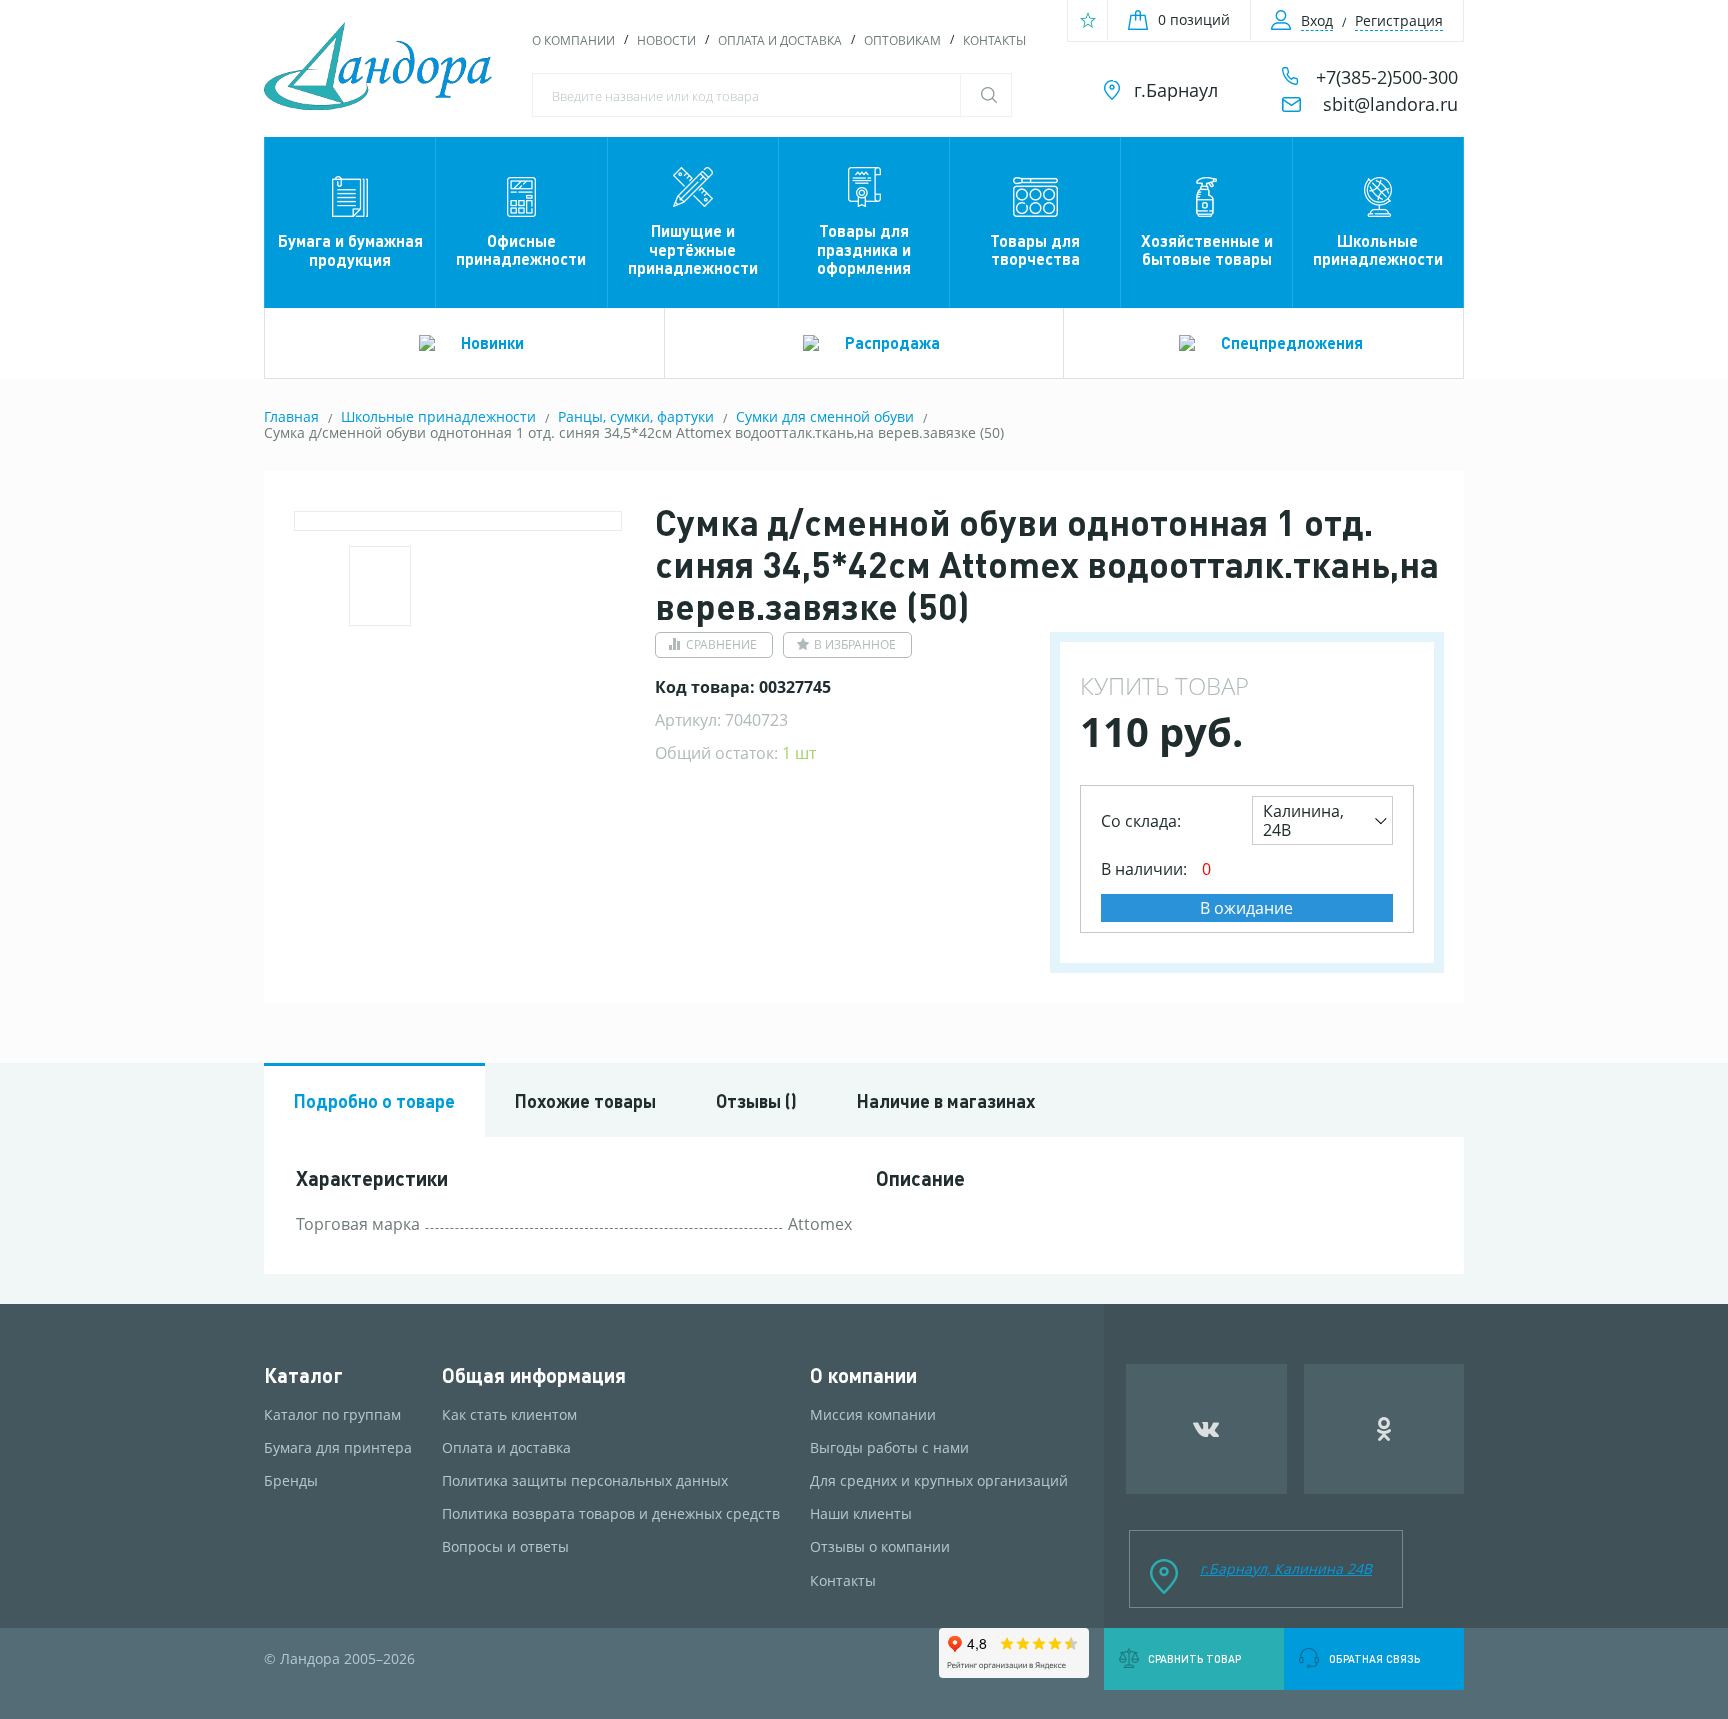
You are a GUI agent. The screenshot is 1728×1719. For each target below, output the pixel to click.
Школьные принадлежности (1378, 249)
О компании (573, 40)
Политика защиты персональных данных (585, 1481)
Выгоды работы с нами (889, 1448)
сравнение (721, 644)
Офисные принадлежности (521, 249)
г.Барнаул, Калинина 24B (1286, 1568)
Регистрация (1399, 20)
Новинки (492, 342)
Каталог (303, 1375)
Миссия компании (873, 1415)
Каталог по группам (332, 1415)
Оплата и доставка (780, 40)
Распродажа (892, 342)
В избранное (855, 644)
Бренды (291, 1481)
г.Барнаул (1176, 90)
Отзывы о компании (880, 1547)
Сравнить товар (1194, 1659)
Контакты (994, 40)
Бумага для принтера (338, 1448)
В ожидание (1246, 908)
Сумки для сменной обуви (825, 416)
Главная (291, 416)
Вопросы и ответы (505, 1547)
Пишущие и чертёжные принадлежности (693, 249)
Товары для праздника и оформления (864, 249)
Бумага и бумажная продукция (350, 249)
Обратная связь (1374, 1659)
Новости (666, 40)
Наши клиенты (861, 1514)
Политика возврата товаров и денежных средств (611, 1514)
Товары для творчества (1035, 249)
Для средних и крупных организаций (939, 1481)
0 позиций (1194, 19)
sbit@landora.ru (1390, 104)
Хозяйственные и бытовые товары (1207, 249)
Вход (1317, 20)
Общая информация (534, 1375)
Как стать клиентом (509, 1415)
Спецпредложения (1292, 342)
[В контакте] (1206, 1429)
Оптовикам (902, 40)
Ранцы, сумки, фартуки (636, 416)
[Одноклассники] (1384, 1429)
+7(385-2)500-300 (1387, 77)
